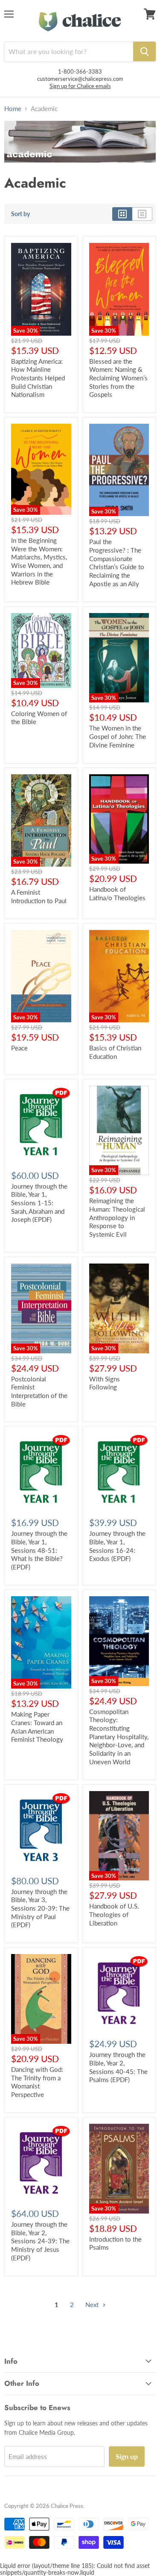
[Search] (144, 51)
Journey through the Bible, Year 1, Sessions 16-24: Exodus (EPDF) (117, 1546)
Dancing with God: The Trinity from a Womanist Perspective (37, 2082)
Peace (19, 1048)
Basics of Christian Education (115, 1052)
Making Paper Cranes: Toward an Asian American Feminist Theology (37, 1727)
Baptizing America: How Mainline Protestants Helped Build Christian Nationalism (38, 378)
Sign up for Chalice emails (80, 86)
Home (13, 109)
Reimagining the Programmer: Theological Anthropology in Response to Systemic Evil (117, 1217)
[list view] (142, 214)
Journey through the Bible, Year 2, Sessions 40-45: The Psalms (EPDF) (118, 2067)
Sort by (20, 214)
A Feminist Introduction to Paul (39, 896)
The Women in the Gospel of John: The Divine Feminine (118, 736)
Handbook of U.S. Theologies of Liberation (114, 1914)
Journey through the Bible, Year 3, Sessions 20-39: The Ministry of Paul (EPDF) (40, 1908)
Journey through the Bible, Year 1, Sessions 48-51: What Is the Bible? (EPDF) (39, 1550)
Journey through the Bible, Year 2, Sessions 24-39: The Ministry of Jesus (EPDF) (40, 2241)
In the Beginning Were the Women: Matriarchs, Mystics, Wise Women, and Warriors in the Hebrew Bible (39, 561)
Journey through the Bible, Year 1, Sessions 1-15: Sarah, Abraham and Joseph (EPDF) (39, 1203)
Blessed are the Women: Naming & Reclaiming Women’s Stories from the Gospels (118, 378)
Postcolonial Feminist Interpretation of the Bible (39, 1391)
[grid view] (122, 214)
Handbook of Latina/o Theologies (117, 893)
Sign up (127, 2456)
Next (93, 2305)
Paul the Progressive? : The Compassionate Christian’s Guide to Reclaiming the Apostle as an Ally (117, 562)
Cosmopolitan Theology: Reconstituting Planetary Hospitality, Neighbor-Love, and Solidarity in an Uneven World (119, 1737)
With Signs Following (105, 1383)
